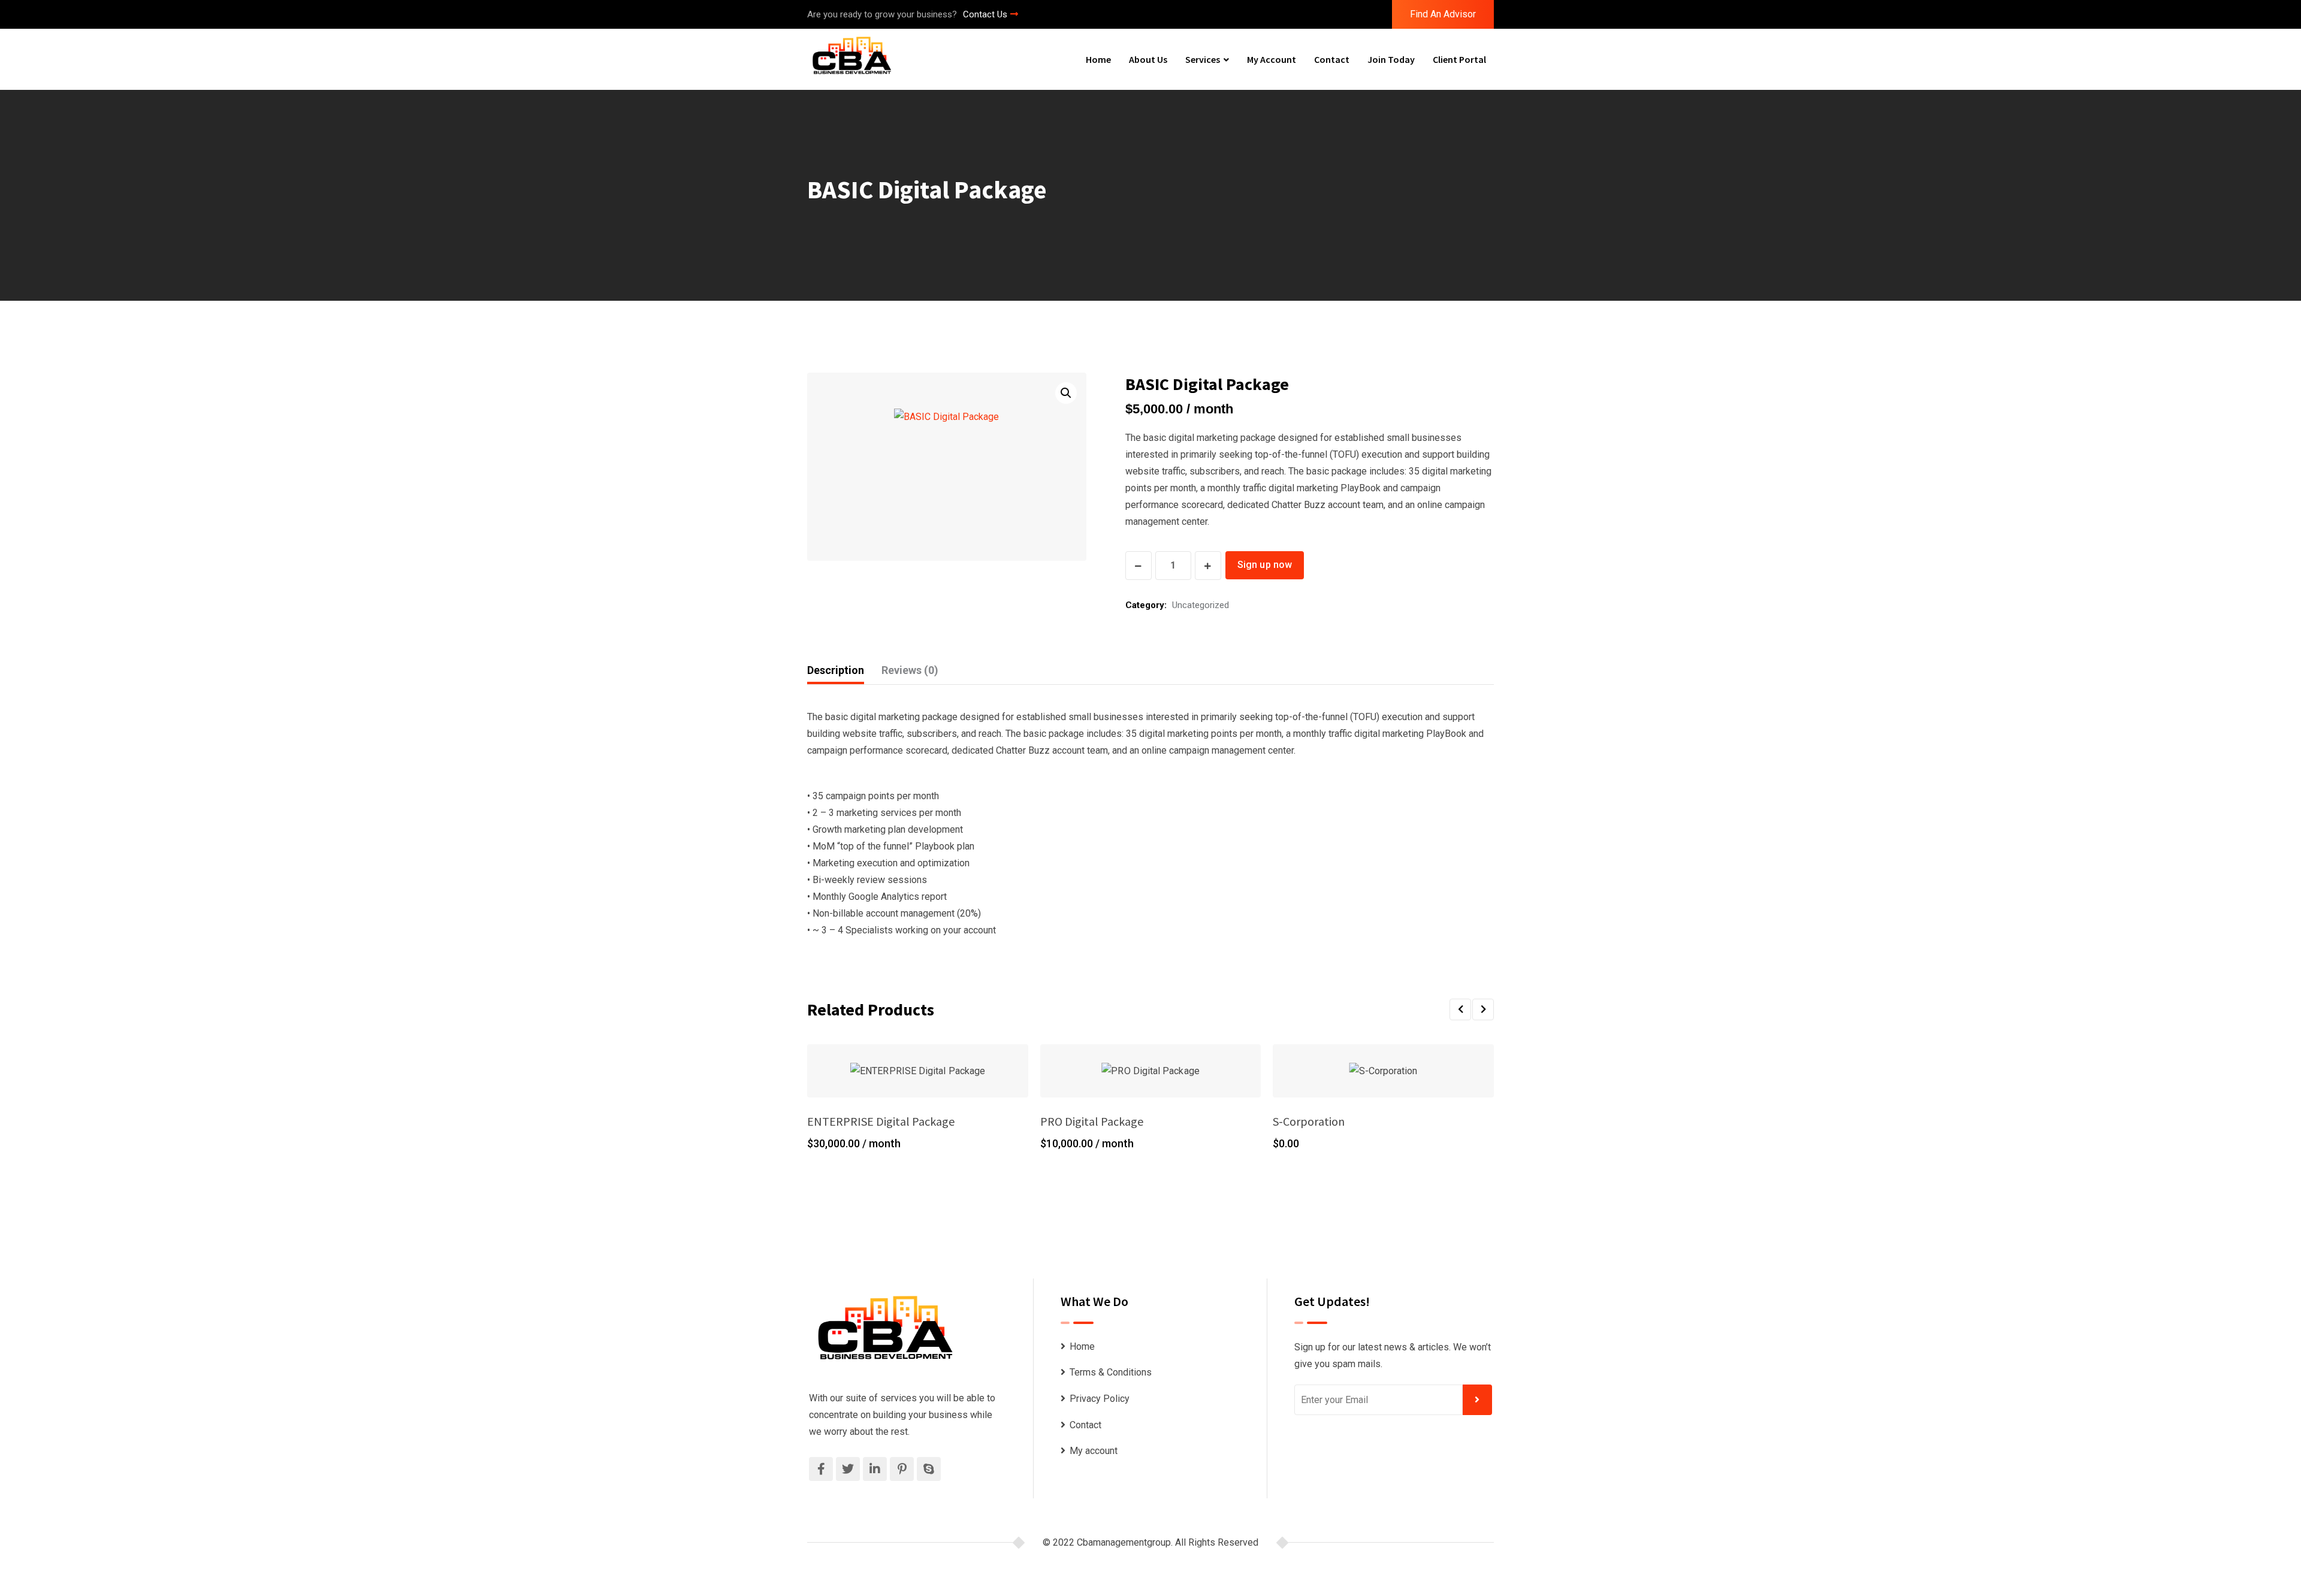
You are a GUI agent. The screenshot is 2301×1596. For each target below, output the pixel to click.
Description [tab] (836, 670)
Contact (1332, 59)
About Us (1148, 59)
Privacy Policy (1100, 1399)
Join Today (1391, 59)
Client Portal (1459, 59)
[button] (1066, 393)
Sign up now (1265, 565)
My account (1272, 59)
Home (1098, 59)
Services (1203, 59)
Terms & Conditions (1111, 1372)
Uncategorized (1201, 605)
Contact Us (985, 14)
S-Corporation (1309, 1121)
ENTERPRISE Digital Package (881, 1121)
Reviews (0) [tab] (910, 670)
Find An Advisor (1443, 14)
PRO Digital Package (1092, 1121)
